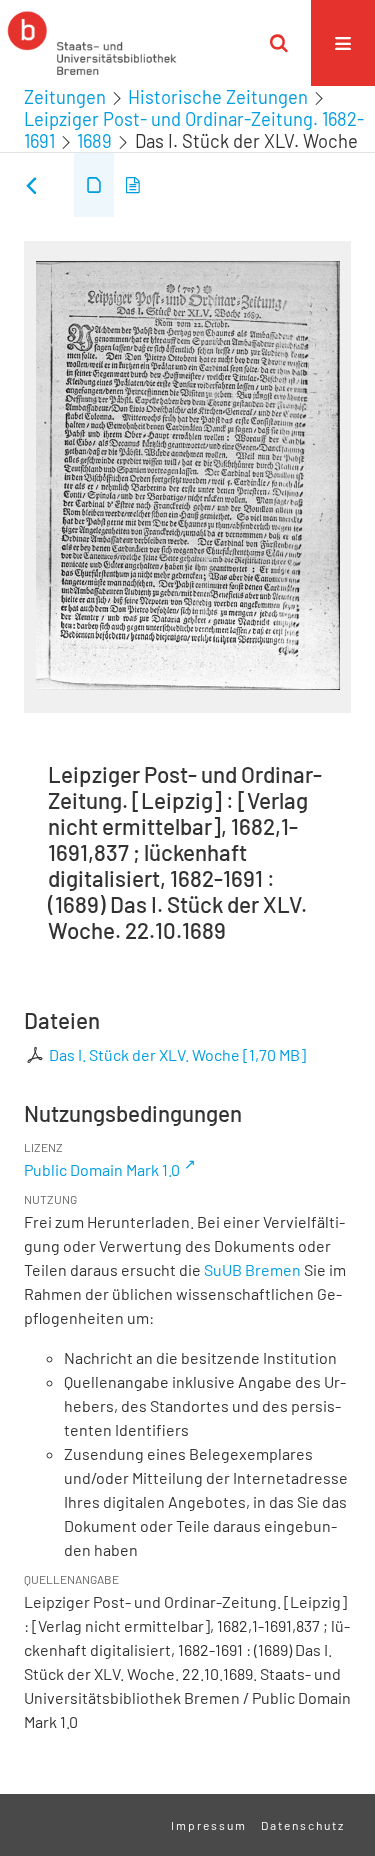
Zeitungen (65, 97)
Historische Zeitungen (218, 97)
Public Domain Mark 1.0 (102, 1169)
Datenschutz (303, 1825)
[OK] (279, 43)
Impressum (209, 1825)
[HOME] (92, 43)
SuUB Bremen (252, 1269)
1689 (94, 141)
